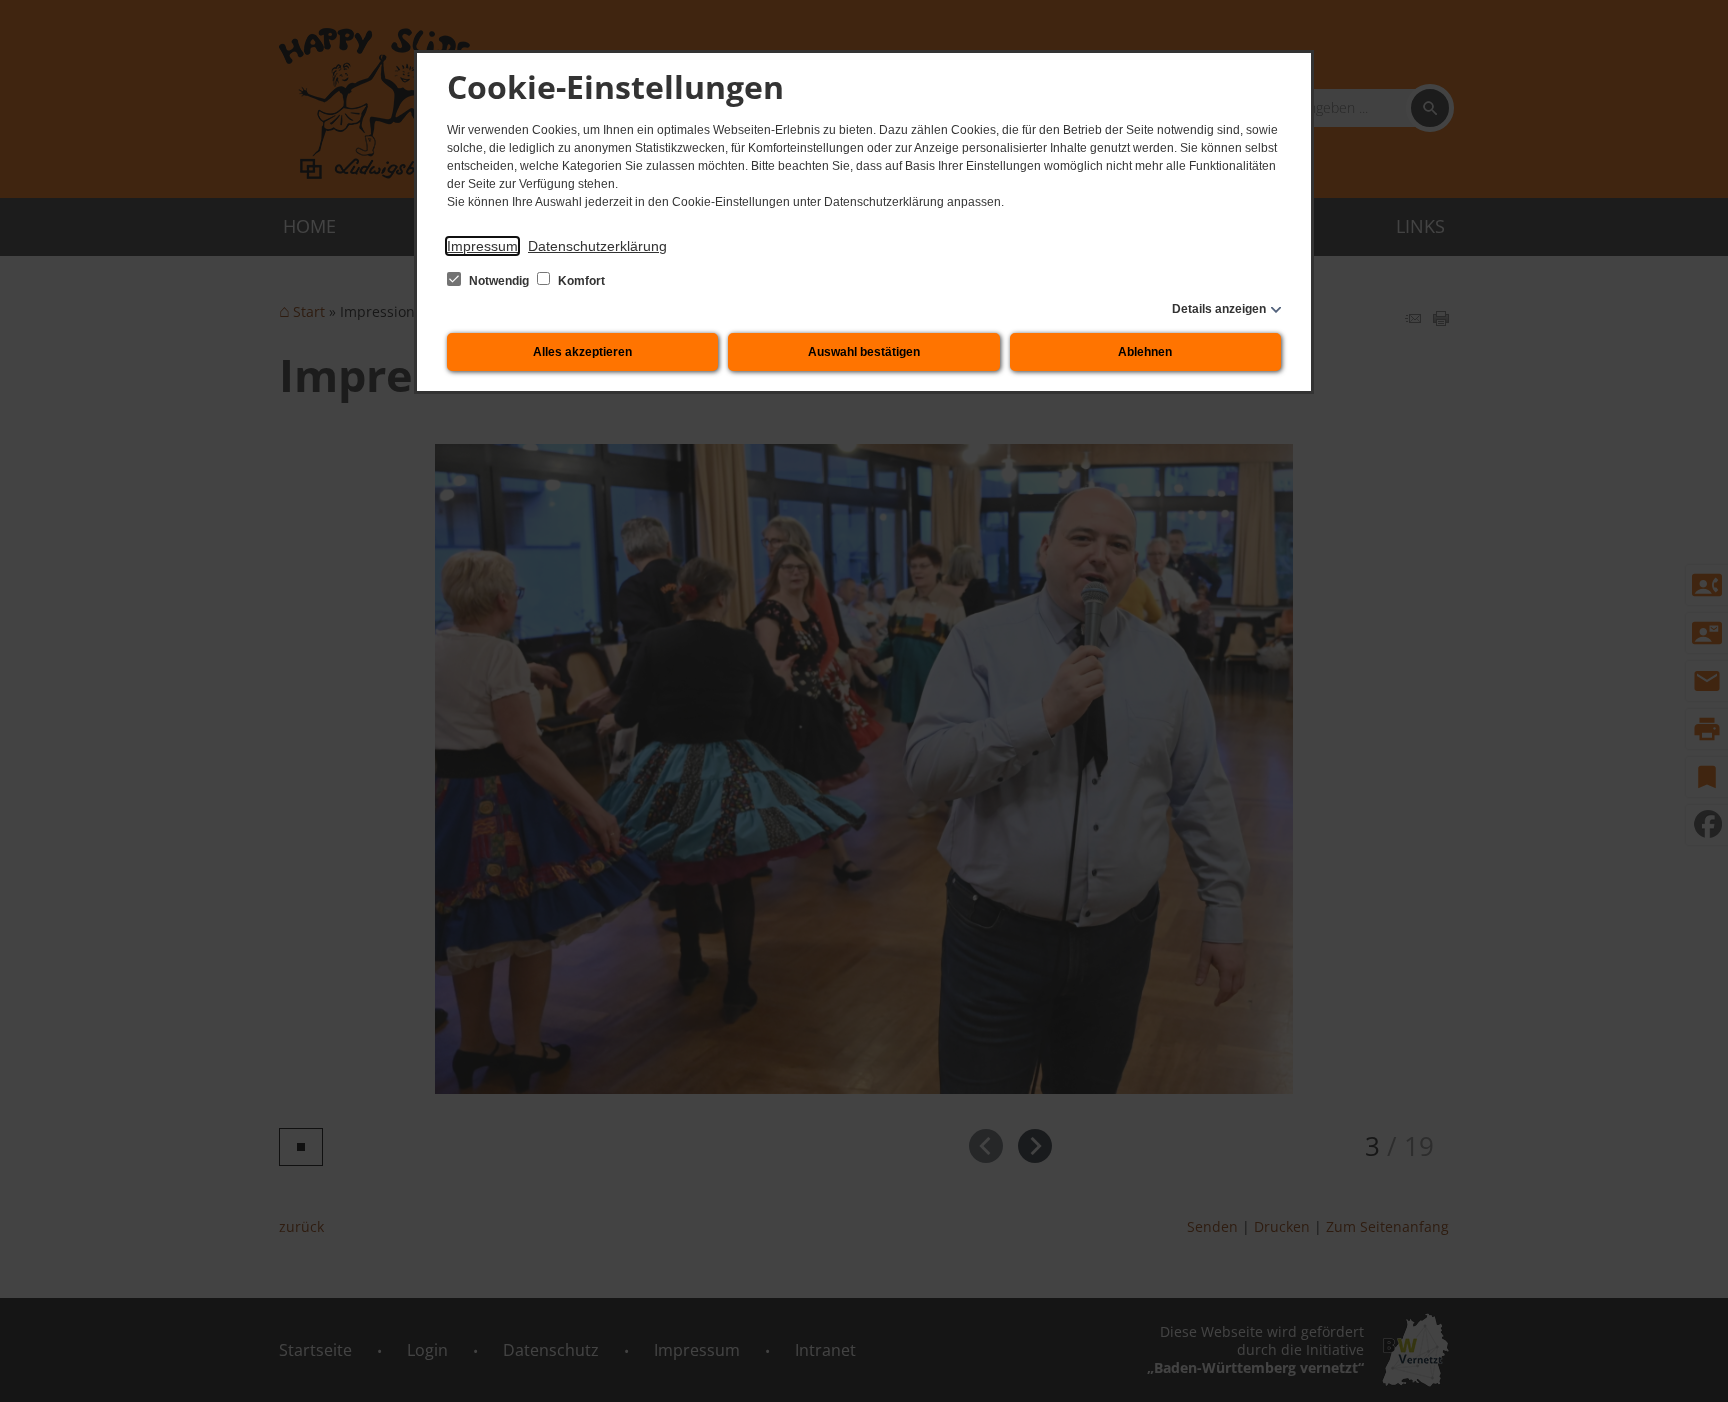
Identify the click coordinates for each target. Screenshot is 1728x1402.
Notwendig (499, 281)
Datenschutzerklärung (597, 246)
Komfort (580, 281)
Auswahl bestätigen (864, 352)
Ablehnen (1145, 352)
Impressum (482, 246)
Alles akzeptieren (582, 352)
